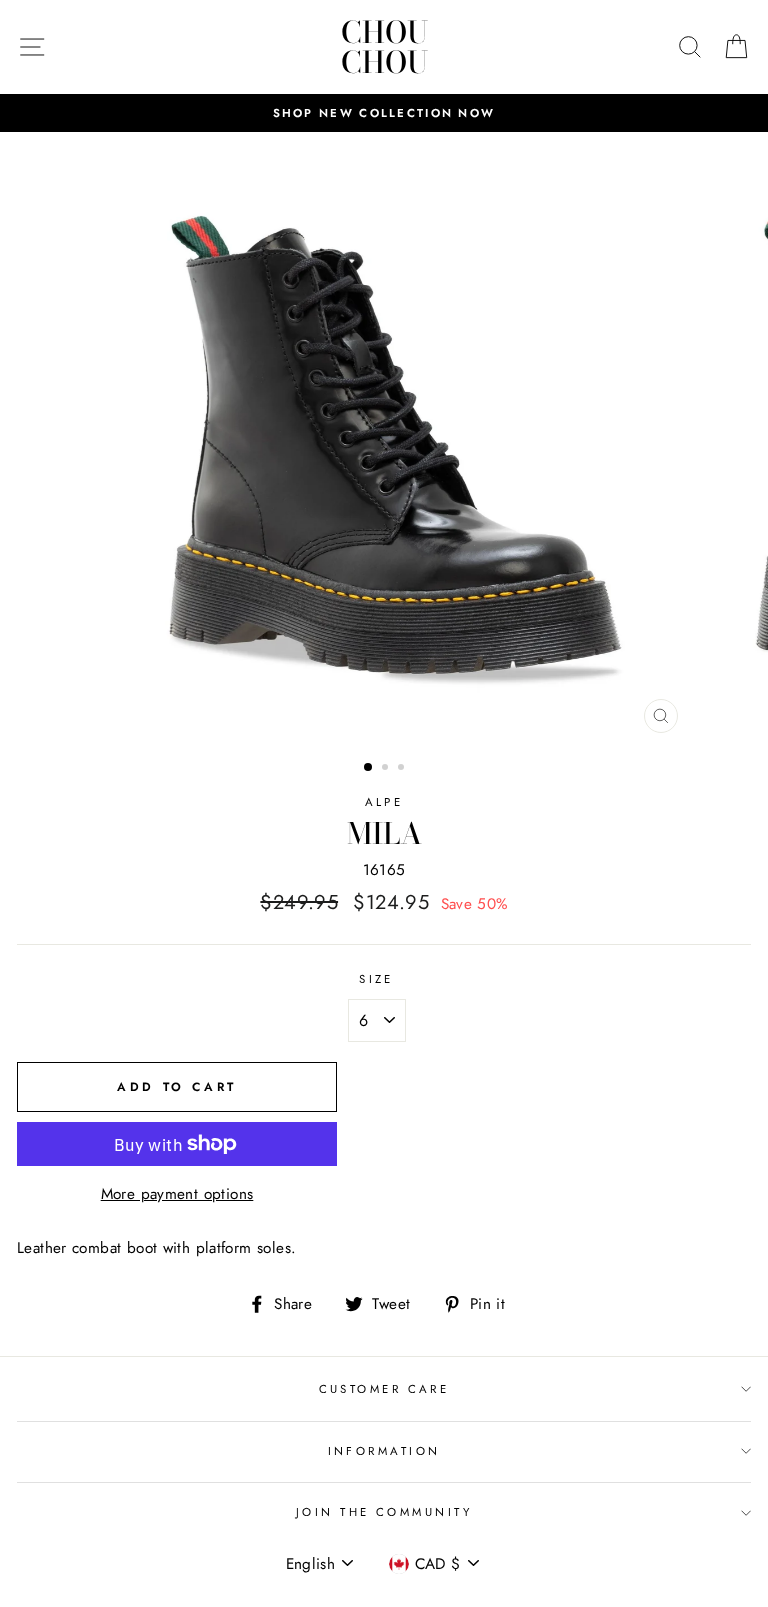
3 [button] (403, 769)
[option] (384, 113)
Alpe (384, 802)
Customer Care (384, 1389)
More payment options (177, 1194)
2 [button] (387, 769)
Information (384, 1451)
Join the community (384, 1512)
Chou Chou (384, 47)
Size (376, 979)
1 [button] (369, 768)
